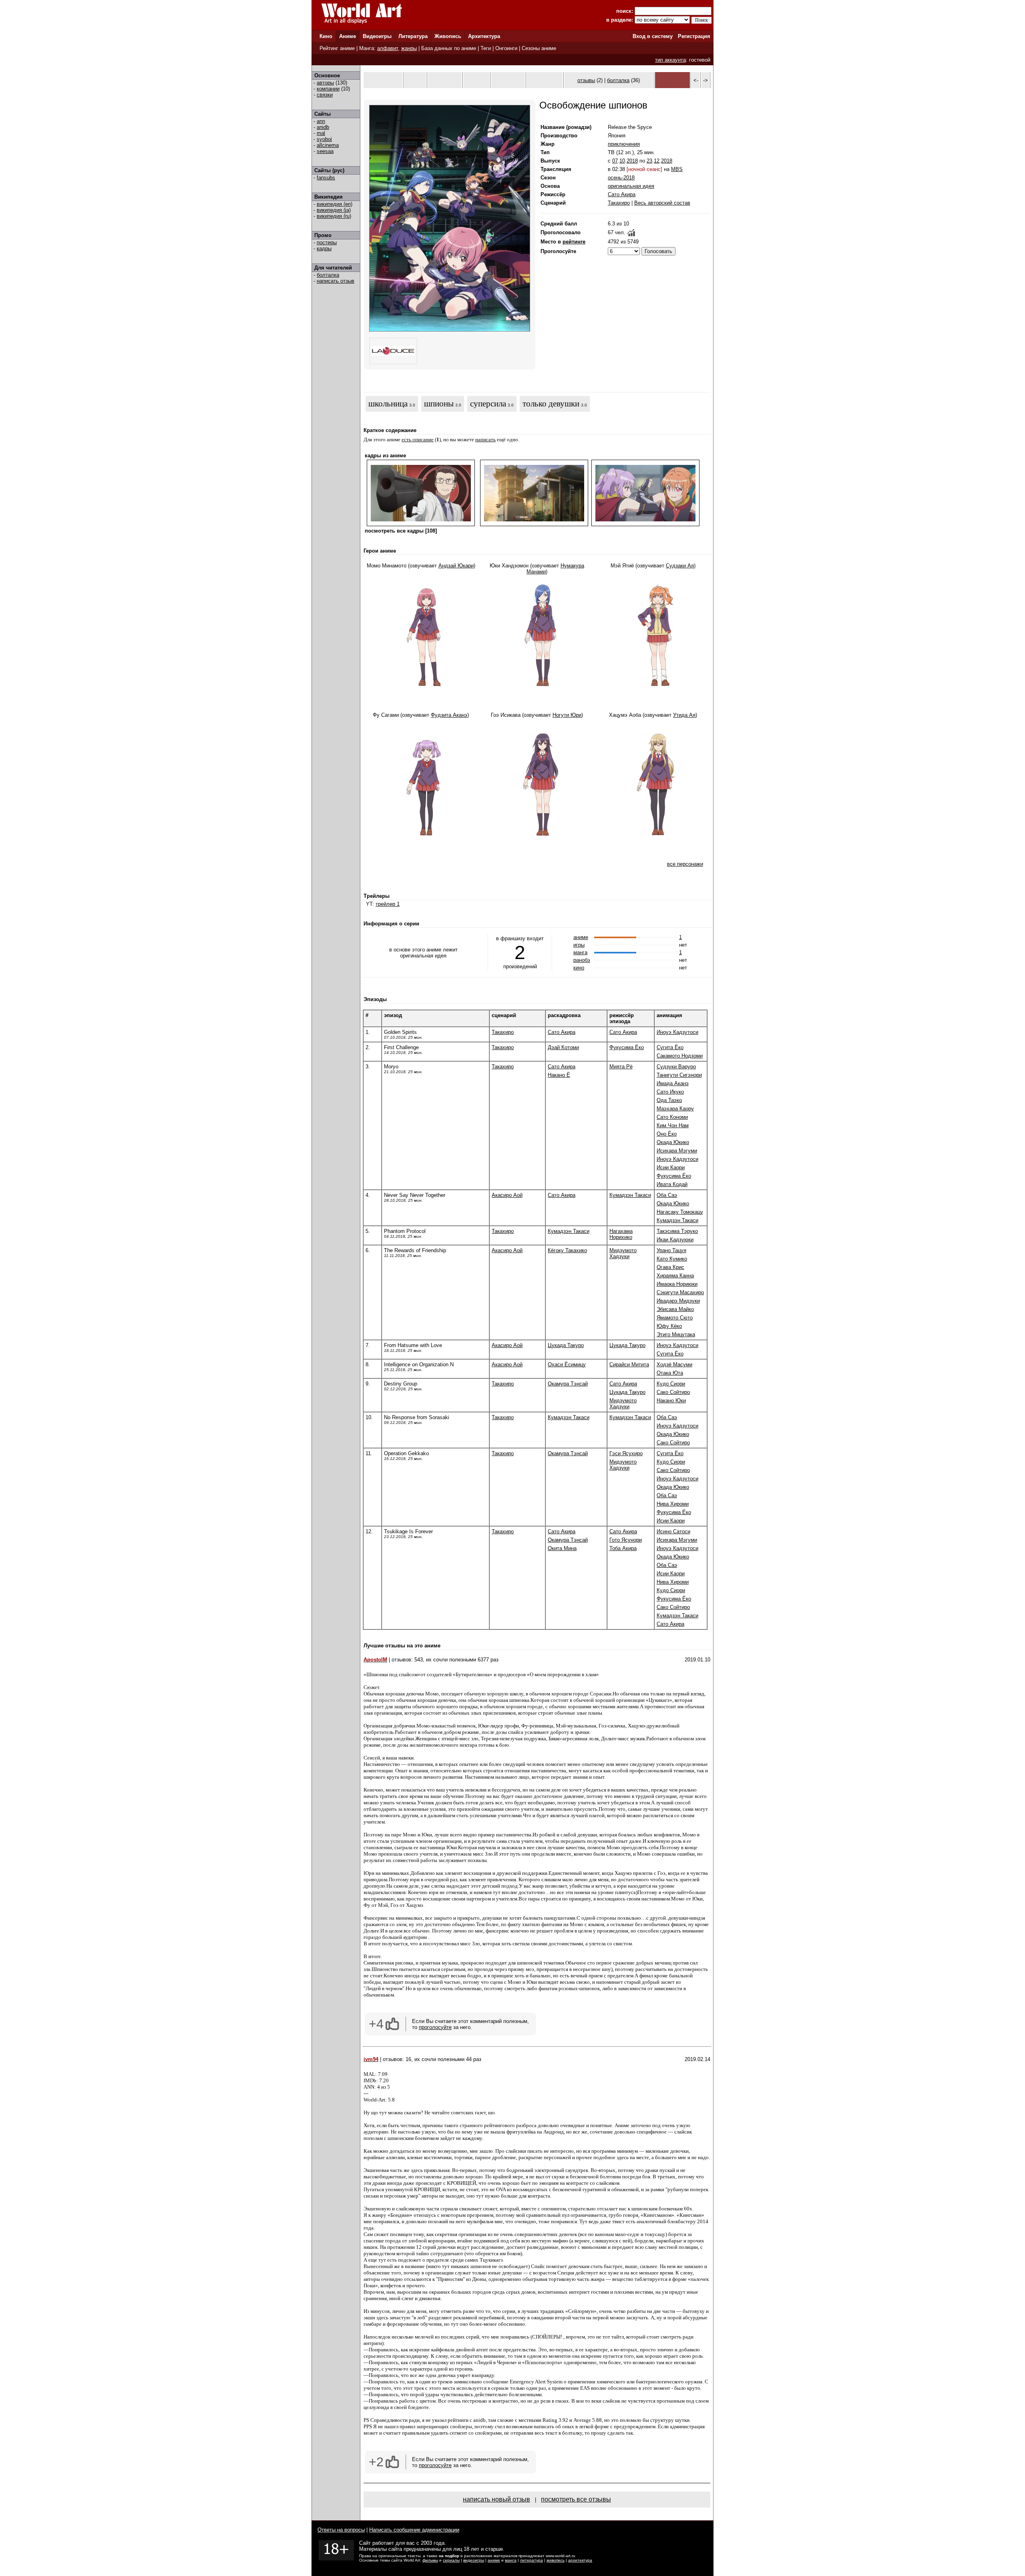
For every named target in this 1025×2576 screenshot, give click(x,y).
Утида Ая (684, 715)
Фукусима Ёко (627, 1047)
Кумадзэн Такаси (630, 1195)
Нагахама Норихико (621, 1234)
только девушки (551, 404)
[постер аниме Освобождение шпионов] (450, 330)
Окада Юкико (673, 1142)
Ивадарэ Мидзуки (678, 1301)
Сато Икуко (670, 1092)
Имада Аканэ (673, 1083)
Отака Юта (670, 1373)
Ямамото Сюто (675, 1318)
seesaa (325, 151)
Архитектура (484, 36)
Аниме (348, 36)
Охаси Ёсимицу (567, 1364)
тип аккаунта (670, 60)
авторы (325, 83)
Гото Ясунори (626, 1540)
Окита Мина (562, 1548)
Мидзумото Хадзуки (623, 1253)
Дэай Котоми (563, 1047)
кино (579, 968)
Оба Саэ (667, 1195)
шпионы (439, 404)
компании (328, 89)
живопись (556, 2560)
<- (696, 80)
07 (615, 161)
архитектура (580, 2560)
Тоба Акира (623, 1548)
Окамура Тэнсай (568, 1384)
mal (321, 133)
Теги (486, 48)
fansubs (326, 178)
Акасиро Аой (507, 1195)
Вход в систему (653, 36)
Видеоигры (377, 36)
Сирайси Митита (629, 1364)
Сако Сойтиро (673, 1392)
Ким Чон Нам (673, 1125)
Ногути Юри (567, 715)
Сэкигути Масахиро (680, 1292)
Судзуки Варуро (676, 1067)
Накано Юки (671, 1401)
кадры (324, 248)
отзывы (586, 80)
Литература (413, 36)
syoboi (324, 139)
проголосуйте (435, 2027)
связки (325, 95)
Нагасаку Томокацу (680, 1212)
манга (580, 952)
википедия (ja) (334, 210)
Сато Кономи (672, 1117)
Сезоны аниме (539, 48)
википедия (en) (335, 204)
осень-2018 (621, 178)
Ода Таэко (669, 1100)
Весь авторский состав (662, 203)
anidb (323, 127)
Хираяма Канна (675, 1276)
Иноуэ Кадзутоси (677, 1032)
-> (705, 80)
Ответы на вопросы (341, 2530)
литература (532, 2560)
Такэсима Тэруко (677, 1231)
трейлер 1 (388, 904)
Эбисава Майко (675, 1309)
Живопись (448, 36)
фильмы (430, 2560)
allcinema (328, 145)
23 (649, 161)
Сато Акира (622, 194)
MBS (677, 169)
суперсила (488, 404)
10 (622, 161)
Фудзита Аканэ (449, 715)
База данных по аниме (449, 48)
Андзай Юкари (456, 566)
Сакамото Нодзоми (680, 1056)
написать (485, 439)
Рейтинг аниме (337, 48)
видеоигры (474, 2560)
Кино (326, 36)
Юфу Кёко (669, 1326)
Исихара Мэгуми (677, 1151)
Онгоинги (506, 48)
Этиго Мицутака (676, 1334)
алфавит (388, 48)
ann (321, 121)
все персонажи (685, 864)
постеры (327, 242)
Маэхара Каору (675, 1109)
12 (657, 161)
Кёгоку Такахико (567, 1250)
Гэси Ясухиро (626, 1453)
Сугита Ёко (670, 1047)
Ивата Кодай (672, 1184)
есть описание (418, 439)
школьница (388, 404)
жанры (409, 48)
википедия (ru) (334, 216)
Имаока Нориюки (677, 1284)
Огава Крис (670, 1267)
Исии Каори (671, 1167)
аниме (581, 937)
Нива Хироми (673, 1504)
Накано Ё (559, 1075)
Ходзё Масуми (674, 1364)
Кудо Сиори (671, 1384)
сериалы (451, 2560)
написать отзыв (336, 281)
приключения (624, 144)
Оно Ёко (667, 1134)
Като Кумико (672, 1259)
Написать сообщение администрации (414, 2530)
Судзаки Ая (680, 566)
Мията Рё (621, 1067)
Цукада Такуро (566, 1345)
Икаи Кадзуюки (675, 1240)
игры (579, 945)
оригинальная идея (631, 186)
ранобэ (582, 960)
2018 (632, 161)
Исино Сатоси (673, 1531)
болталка (328, 275)
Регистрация (694, 36)
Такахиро (619, 203)
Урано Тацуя (671, 1250)
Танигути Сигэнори (679, 1075)
